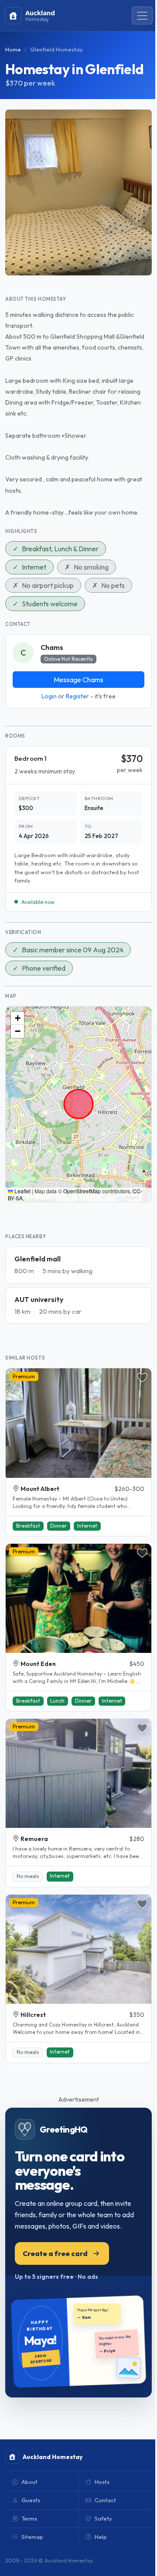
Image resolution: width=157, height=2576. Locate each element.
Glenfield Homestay (56, 49)
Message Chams (78, 680)
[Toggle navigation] (142, 16)
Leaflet (22, 1191)
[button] (17, 1018)
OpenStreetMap (82, 1191)
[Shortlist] (142, 1377)
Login (49, 696)
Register (77, 696)
